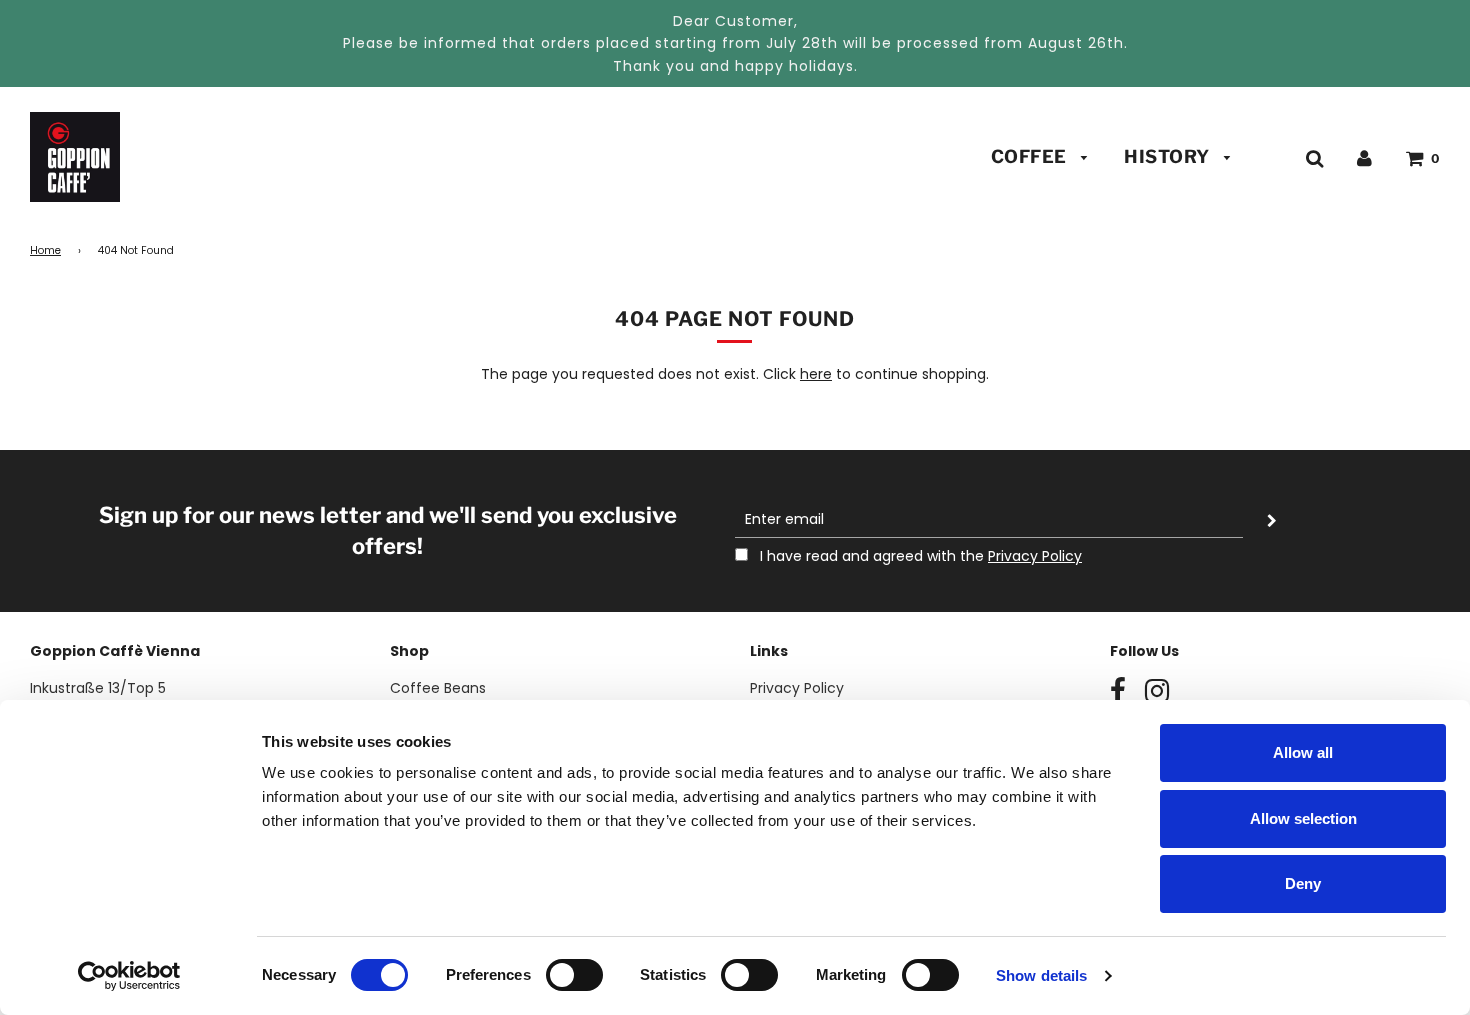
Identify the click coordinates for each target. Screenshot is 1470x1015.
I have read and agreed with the (919, 556)
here (816, 374)
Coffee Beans (438, 688)
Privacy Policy (1035, 556)
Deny (1303, 883)
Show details (1041, 975)
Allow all (1303, 752)
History (1169, 156)
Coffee (1031, 156)
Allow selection (1303, 818)
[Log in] (1364, 157)
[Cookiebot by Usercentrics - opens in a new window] (129, 976)
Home (45, 250)
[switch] (574, 975)
